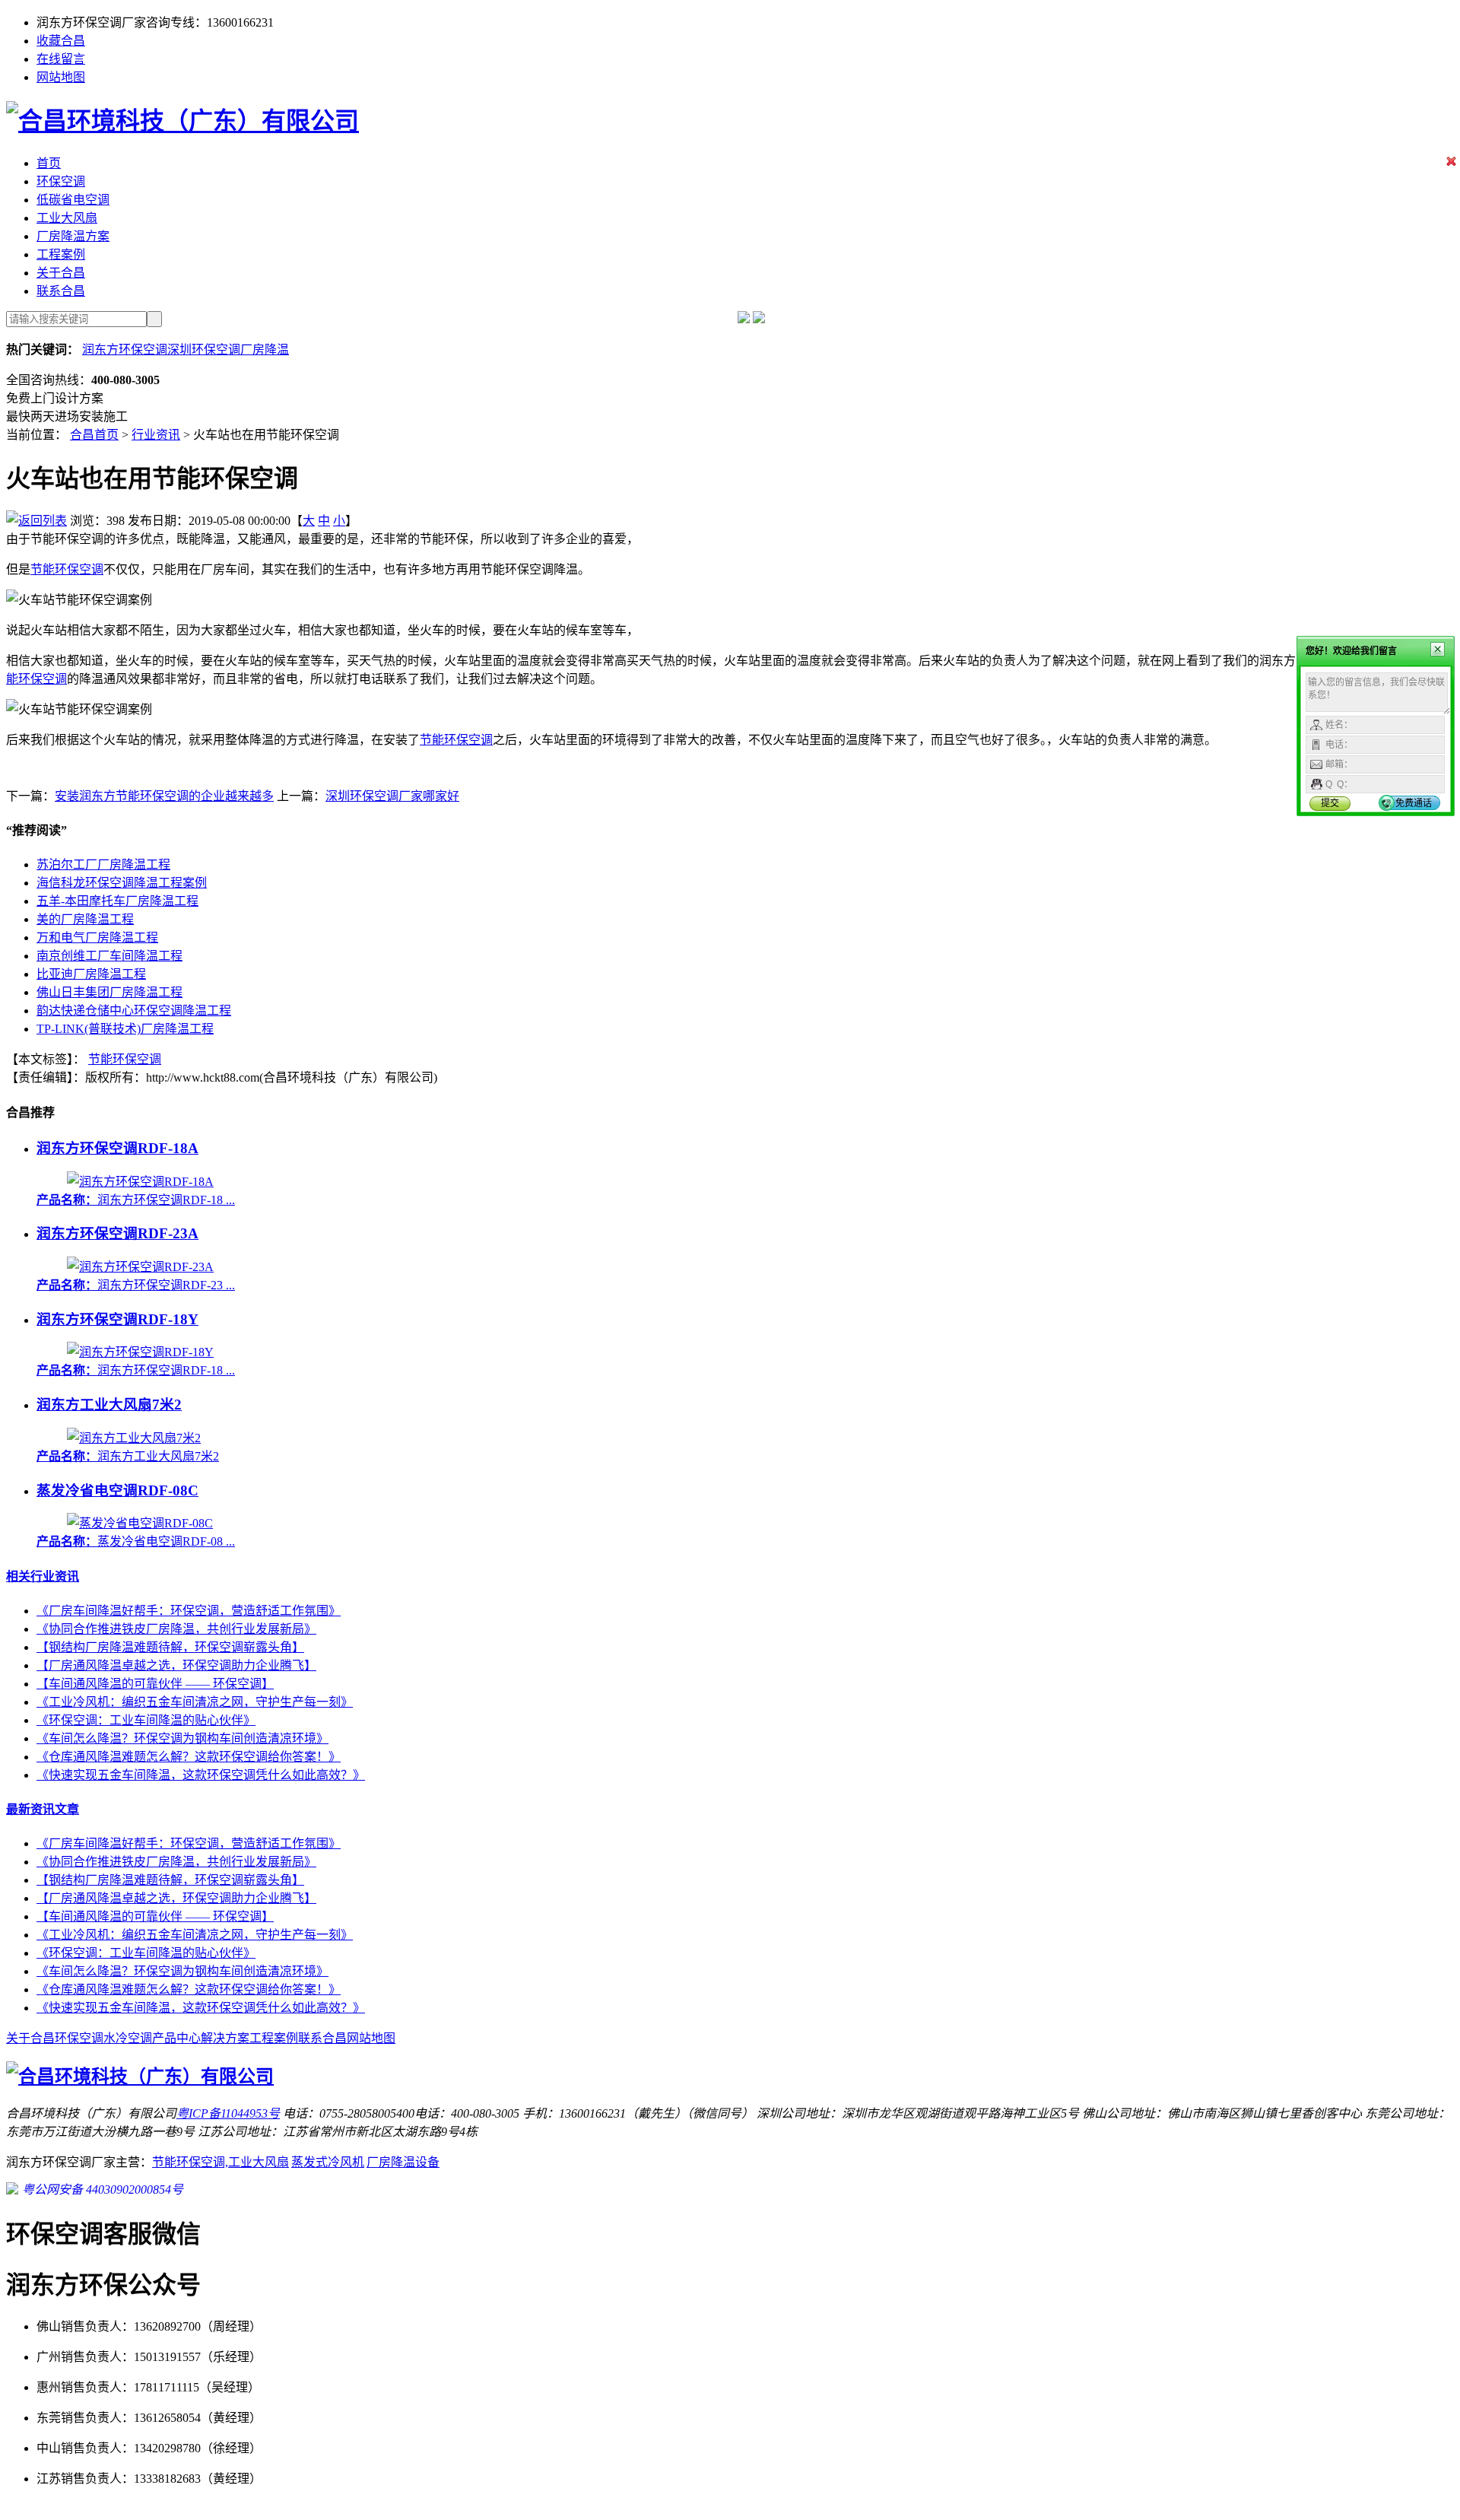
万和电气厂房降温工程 (97, 937)
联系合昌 (61, 291)
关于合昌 (61, 273)
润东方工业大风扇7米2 (109, 1405)
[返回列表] (36, 521)
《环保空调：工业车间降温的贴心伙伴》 (146, 1720)
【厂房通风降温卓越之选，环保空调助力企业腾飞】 (176, 1665)
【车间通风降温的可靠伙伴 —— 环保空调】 (155, 1684)
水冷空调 (128, 2038)
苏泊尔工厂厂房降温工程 (103, 864)
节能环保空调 (67, 569)
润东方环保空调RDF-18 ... (136, 1200)
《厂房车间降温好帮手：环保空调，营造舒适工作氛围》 (189, 1611)
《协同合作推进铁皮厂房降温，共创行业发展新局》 (176, 1629)
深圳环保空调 (204, 350)
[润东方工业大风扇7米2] (134, 1438)
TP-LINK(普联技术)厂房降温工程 (125, 1029)
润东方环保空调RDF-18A (117, 1148)
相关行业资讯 (43, 1576)
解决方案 (225, 2038)
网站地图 (61, 77)
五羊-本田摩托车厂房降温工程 (117, 901)
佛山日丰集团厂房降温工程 (109, 992)
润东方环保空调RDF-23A (117, 1233)
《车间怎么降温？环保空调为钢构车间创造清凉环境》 (182, 1738)
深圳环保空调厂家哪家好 (392, 796)
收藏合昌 (61, 41)
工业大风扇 (67, 218)
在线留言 (61, 59)
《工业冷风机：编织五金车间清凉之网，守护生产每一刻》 (195, 1702)
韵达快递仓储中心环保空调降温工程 (134, 1011)
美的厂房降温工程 (85, 919)
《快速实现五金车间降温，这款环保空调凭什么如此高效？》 (201, 1775)
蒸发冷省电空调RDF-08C (117, 1490)
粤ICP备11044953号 (228, 2113)
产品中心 (176, 2038)
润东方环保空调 (125, 350)
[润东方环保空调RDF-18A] (140, 1182)
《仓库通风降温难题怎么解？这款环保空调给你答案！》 (189, 1757)
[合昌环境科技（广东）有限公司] (182, 121)
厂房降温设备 (403, 2162)
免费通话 (1414, 803)
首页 (49, 163)
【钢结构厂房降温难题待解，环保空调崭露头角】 (170, 1647)
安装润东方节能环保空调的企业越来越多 (164, 796)
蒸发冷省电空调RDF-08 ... (136, 1541)
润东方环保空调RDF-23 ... (136, 1285)
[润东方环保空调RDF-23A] (140, 1267)
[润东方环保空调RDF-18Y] (140, 1352)
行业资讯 (156, 435)
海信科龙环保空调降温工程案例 (122, 883)
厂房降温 (265, 350)
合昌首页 (94, 435)
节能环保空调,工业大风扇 (221, 2162)
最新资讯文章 (43, 1809)
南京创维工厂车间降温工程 (109, 956)
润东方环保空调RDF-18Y (117, 1319)
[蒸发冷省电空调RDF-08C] (140, 1523)
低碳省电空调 (73, 200)
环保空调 (61, 181)
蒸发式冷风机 (328, 2162)
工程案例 (61, 254)
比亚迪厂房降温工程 (91, 974)
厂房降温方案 (73, 236)
